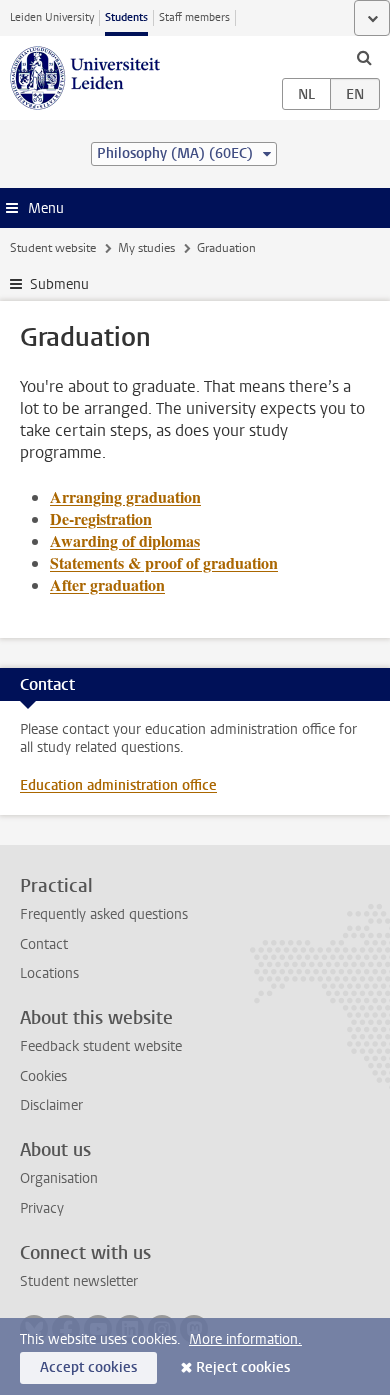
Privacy (42, 1208)
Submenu (59, 284)
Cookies (43, 1076)
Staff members (194, 17)
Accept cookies (88, 1367)
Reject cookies (243, 1367)
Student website (53, 248)
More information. (245, 1339)
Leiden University (52, 17)
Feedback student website (101, 1046)
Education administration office (118, 785)
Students (126, 17)
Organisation (59, 1178)
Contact (44, 944)
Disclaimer (51, 1105)
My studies (146, 248)
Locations (49, 973)
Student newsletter (79, 1281)
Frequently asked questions (104, 914)
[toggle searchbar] (364, 57)
